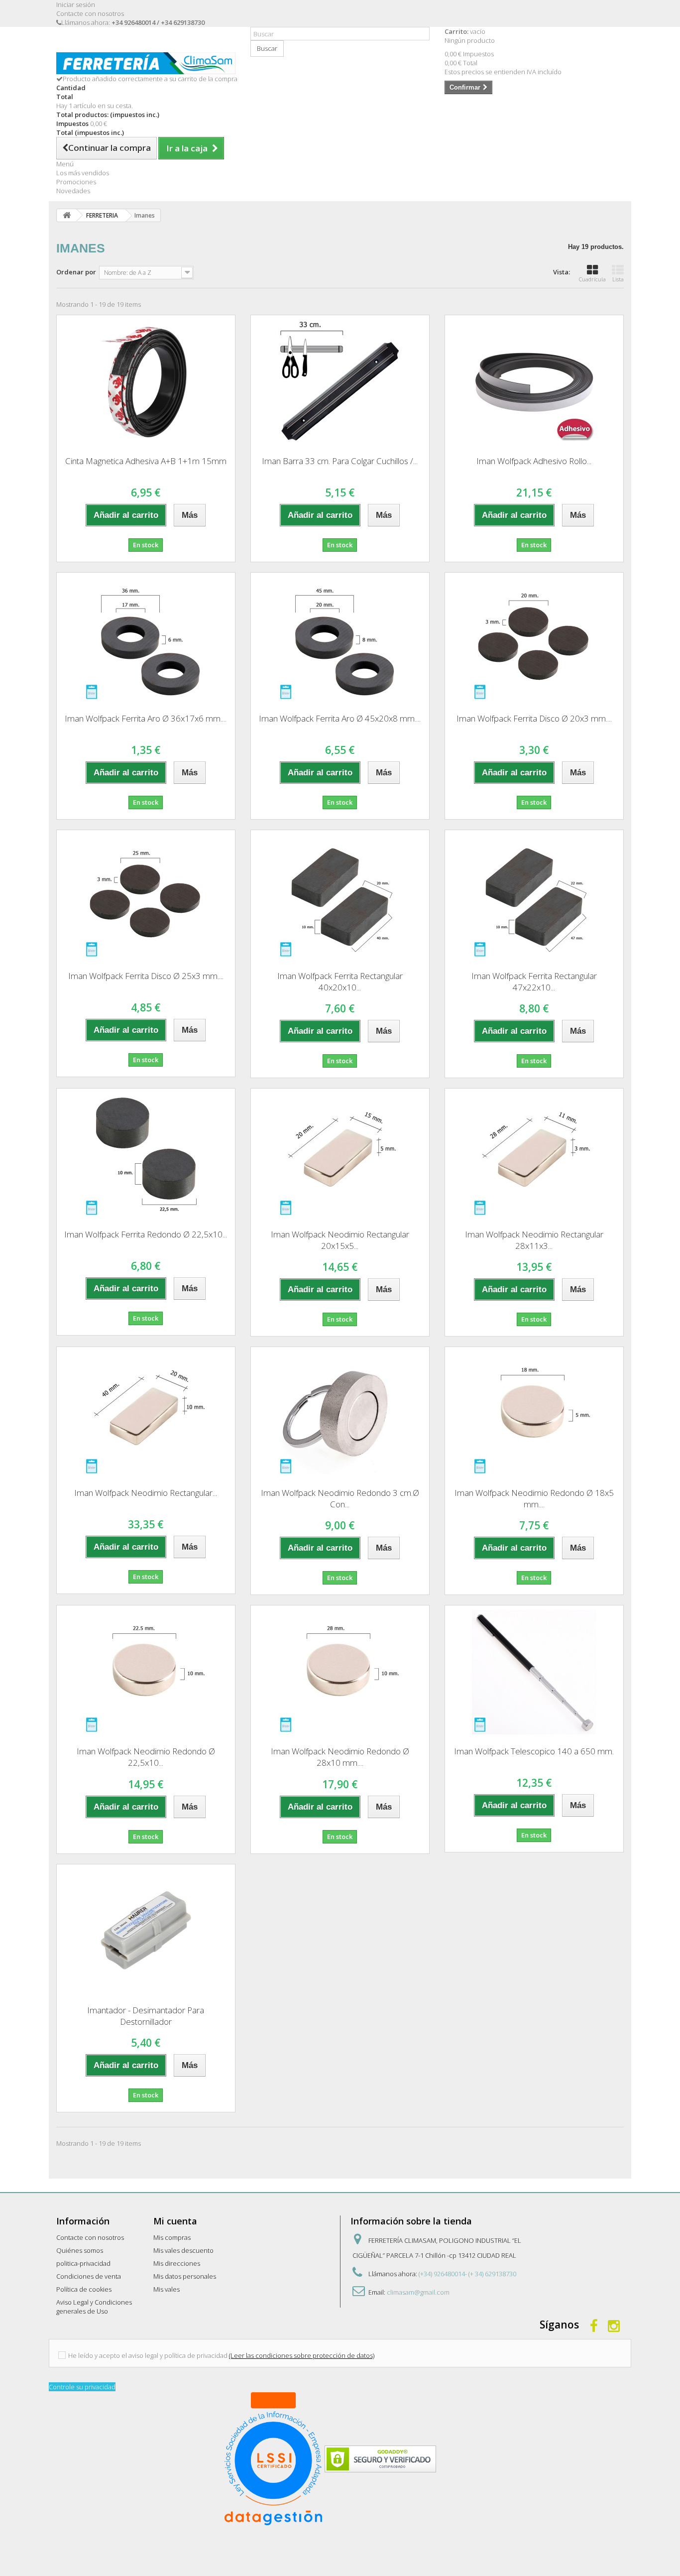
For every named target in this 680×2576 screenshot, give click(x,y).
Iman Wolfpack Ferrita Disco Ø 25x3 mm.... (146, 976)
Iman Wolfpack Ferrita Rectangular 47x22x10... (534, 981)
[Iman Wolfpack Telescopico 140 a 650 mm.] (534, 1672)
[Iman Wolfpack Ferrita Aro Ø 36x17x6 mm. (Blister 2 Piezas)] (146, 639)
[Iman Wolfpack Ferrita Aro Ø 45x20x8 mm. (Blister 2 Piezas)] (340, 639)
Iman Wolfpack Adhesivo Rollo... (534, 461)
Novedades (73, 191)
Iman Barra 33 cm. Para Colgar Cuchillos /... (340, 461)
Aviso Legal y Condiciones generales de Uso (94, 2307)
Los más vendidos (83, 173)
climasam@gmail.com (418, 2292)
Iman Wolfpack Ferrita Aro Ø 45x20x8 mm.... (340, 718)
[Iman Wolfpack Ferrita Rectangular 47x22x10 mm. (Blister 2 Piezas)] (534, 897)
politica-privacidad (83, 2263)
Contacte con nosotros (90, 13)
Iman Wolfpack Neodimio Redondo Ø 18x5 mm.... (534, 1498)
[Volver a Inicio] (67, 215)
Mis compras (172, 2237)
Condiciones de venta (89, 2276)
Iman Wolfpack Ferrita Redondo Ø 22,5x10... (146, 1234)
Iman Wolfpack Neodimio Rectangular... (146, 1493)
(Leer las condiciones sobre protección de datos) (302, 2355)
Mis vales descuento (183, 2250)
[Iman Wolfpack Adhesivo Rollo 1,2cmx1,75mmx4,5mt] (534, 382)
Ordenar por (76, 272)
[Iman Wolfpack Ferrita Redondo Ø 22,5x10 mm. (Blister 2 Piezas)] (146, 1155)
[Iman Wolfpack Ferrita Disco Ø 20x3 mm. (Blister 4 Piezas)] (534, 639)
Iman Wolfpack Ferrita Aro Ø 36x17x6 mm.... (146, 718)
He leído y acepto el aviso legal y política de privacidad (148, 2355)
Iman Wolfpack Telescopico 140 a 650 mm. (534, 1751)
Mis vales (167, 2289)
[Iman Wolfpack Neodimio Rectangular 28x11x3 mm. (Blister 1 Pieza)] (534, 1155)
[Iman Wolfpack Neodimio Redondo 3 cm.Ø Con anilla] (340, 1414)
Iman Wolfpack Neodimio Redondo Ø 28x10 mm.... (340, 1757)
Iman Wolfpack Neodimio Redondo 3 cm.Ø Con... (340, 1498)
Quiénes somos (80, 2250)
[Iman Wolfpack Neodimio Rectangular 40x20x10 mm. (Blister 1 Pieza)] (146, 1414)
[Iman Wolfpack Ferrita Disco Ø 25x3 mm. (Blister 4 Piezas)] (146, 897)
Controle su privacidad (82, 2387)
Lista (618, 279)
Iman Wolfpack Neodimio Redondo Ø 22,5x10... (146, 1757)
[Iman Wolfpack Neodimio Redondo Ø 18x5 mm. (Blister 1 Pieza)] (534, 1414)
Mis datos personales (185, 2276)
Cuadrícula (592, 279)
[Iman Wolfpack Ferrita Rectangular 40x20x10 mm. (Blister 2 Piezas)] (340, 897)
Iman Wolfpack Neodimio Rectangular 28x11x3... (534, 1240)
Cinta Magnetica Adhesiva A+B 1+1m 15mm (146, 461)
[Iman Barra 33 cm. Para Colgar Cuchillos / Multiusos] (340, 382)
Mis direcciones (177, 2263)
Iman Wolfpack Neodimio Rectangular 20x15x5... (340, 1240)
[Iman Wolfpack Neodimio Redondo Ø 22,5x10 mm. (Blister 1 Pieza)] (146, 1672)
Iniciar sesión (76, 4)
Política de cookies (84, 2289)
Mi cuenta (175, 2221)
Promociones (76, 182)
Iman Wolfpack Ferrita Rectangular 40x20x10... (340, 981)
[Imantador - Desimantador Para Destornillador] (146, 1931)
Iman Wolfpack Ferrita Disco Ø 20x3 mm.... (534, 718)
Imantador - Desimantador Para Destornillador (146, 2016)
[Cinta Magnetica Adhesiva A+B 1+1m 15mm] (146, 382)
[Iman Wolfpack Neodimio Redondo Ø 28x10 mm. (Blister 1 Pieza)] (340, 1672)
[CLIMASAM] (146, 63)
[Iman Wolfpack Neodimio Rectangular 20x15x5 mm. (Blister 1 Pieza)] (340, 1155)
